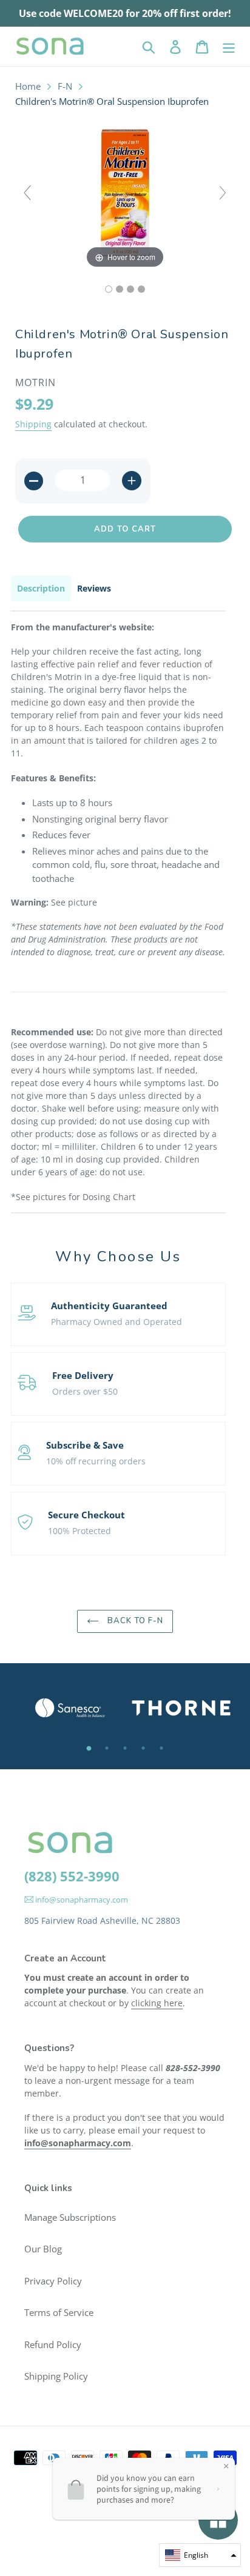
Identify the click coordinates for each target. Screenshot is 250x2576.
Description (41, 588)
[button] (200, 2555)
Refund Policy (53, 2344)
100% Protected (79, 1531)
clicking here (157, 2003)
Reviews (94, 588)
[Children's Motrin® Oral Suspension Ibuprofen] (109, 289)
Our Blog (43, 2249)
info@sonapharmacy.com (81, 1900)
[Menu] (229, 46)
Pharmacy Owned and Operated (117, 1322)
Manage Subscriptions (70, 2217)
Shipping (33, 424)
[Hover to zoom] (125, 198)
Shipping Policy (56, 2376)
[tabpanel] (69, 1708)
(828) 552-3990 (72, 1876)
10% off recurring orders (96, 1461)
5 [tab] (161, 1748)
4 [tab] (143, 1748)
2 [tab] (107, 1748)
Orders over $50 (85, 1391)
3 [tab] (125, 1748)
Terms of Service (59, 2312)
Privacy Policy (53, 2281)
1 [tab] (89, 1748)
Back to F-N (134, 1621)
